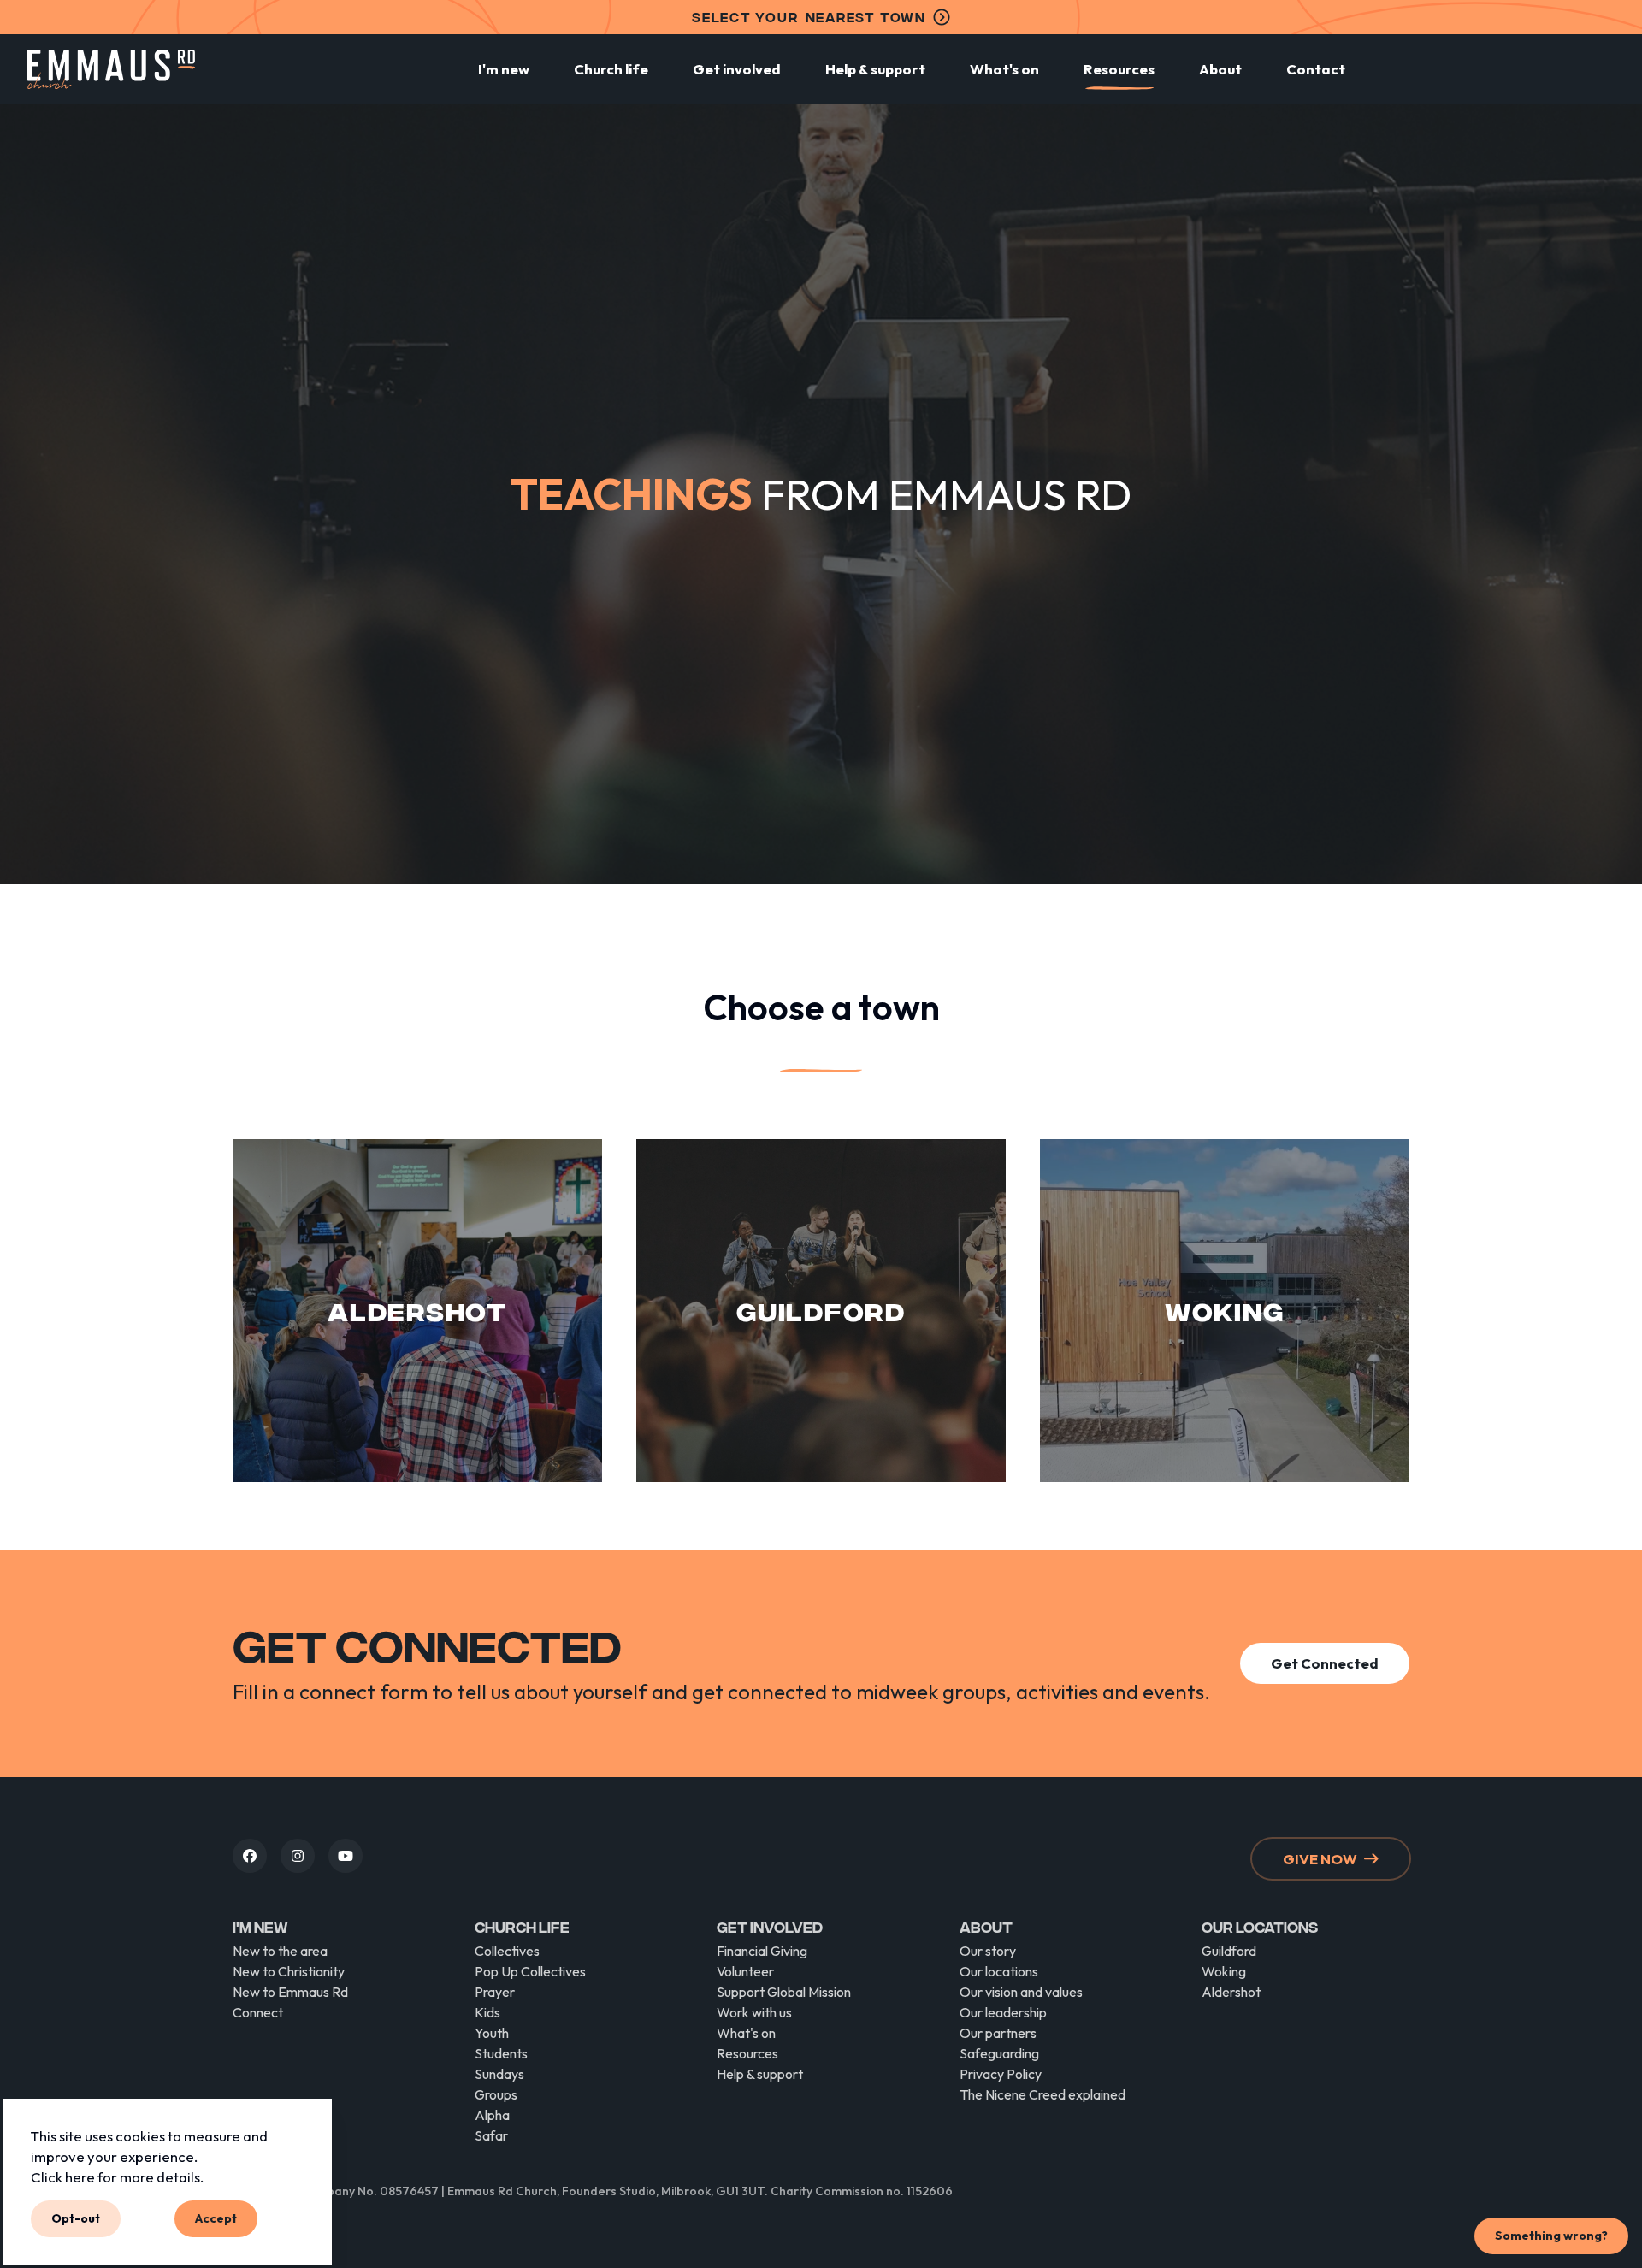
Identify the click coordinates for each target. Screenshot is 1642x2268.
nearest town (809, 17)
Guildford (1229, 1951)
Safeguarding (999, 2053)
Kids (487, 2012)
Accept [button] (216, 2218)
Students (501, 2053)
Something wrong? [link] (1551, 2236)
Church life (611, 69)
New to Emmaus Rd (290, 1992)
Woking (1224, 1971)
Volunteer (745, 1971)
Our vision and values (1021, 1992)
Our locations (999, 1971)
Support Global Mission (784, 1992)
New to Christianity (289, 1971)
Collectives (507, 1951)
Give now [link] (1320, 1859)
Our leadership (1003, 2012)
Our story (988, 1951)
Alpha (492, 2115)
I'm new (504, 69)
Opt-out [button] (76, 2218)
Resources (1119, 69)
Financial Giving (762, 1951)
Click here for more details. (117, 2176)
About (1220, 69)
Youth (492, 2033)
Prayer (495, 1992)
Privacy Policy (1001, 2074)
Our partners (998, 2033)
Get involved (737, 69)
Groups (496, 2094)
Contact (1316, 69)
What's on (1004, 69)
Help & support (875, 69)
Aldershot (1231, 1992)
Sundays (499, 2074)
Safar (491, 2135)
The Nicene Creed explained (1042, 2094)
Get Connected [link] (1325, 1663)
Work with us (754, 2012)
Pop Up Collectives (530, 1971)
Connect (258, 2012)
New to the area (280, 1951)
